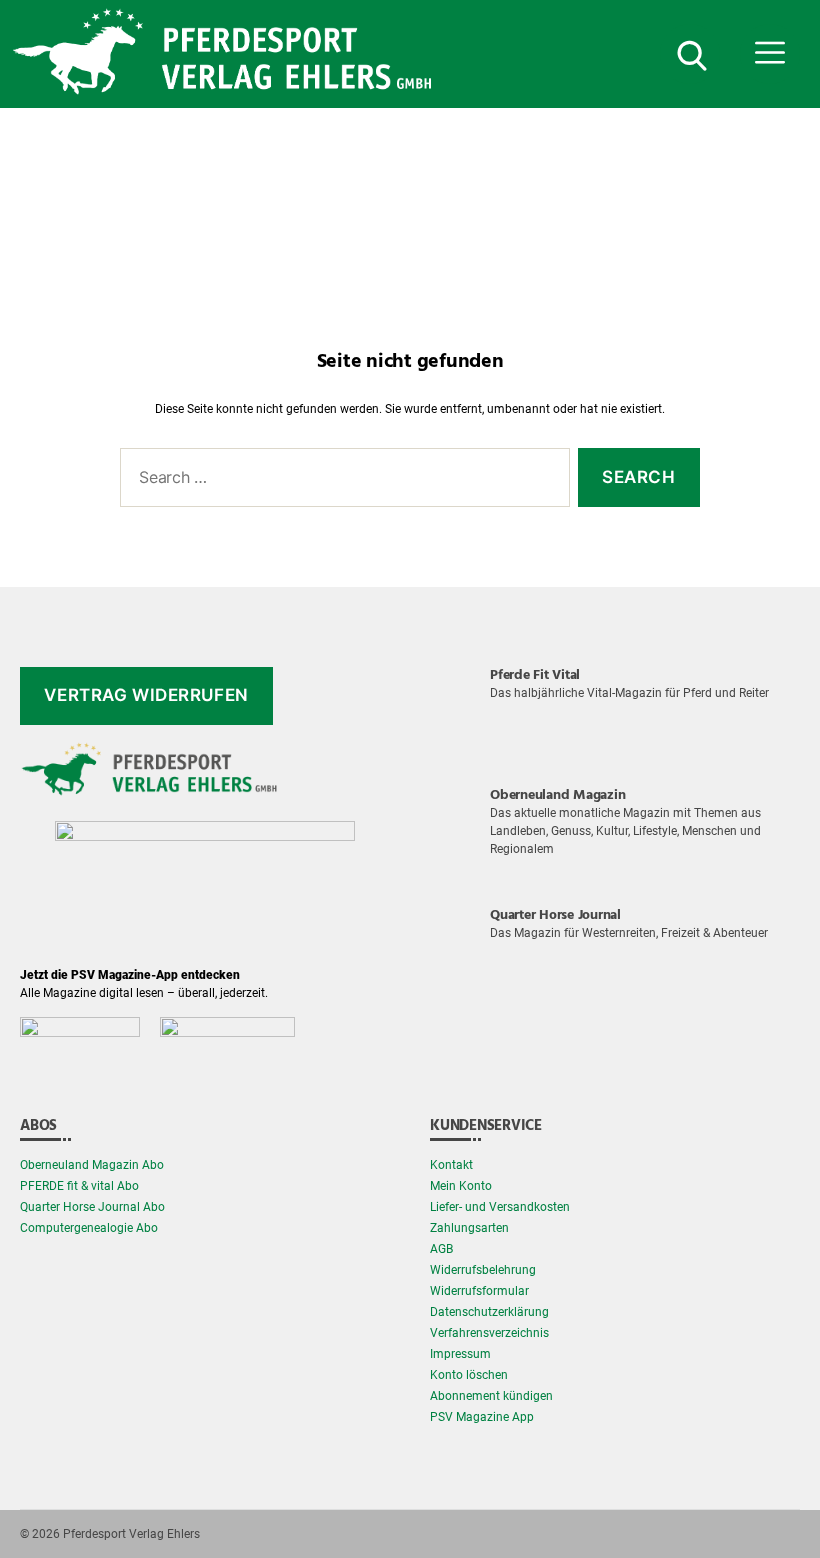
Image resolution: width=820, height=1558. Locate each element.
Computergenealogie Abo (89, 1228)
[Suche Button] (690, 54)
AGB (441, 1249)
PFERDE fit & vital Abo (79, 1186)
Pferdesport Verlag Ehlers (131, 1534)
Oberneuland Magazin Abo (92, 1165)
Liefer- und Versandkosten (500, 1207)
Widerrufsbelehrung (483, 1270)
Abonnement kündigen (491, 1396)
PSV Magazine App (482, 1417)
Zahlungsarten (469, 1228)
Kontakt (451, 1165)
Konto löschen (469, 1375)
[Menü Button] (770, 54)
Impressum (460, 1354)
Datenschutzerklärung (489, 1312)
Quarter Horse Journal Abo (92, 1207)
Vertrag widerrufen (146, 695)
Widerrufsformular (479, 1291)
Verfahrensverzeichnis (489, 1333)
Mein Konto (461, 1186)
